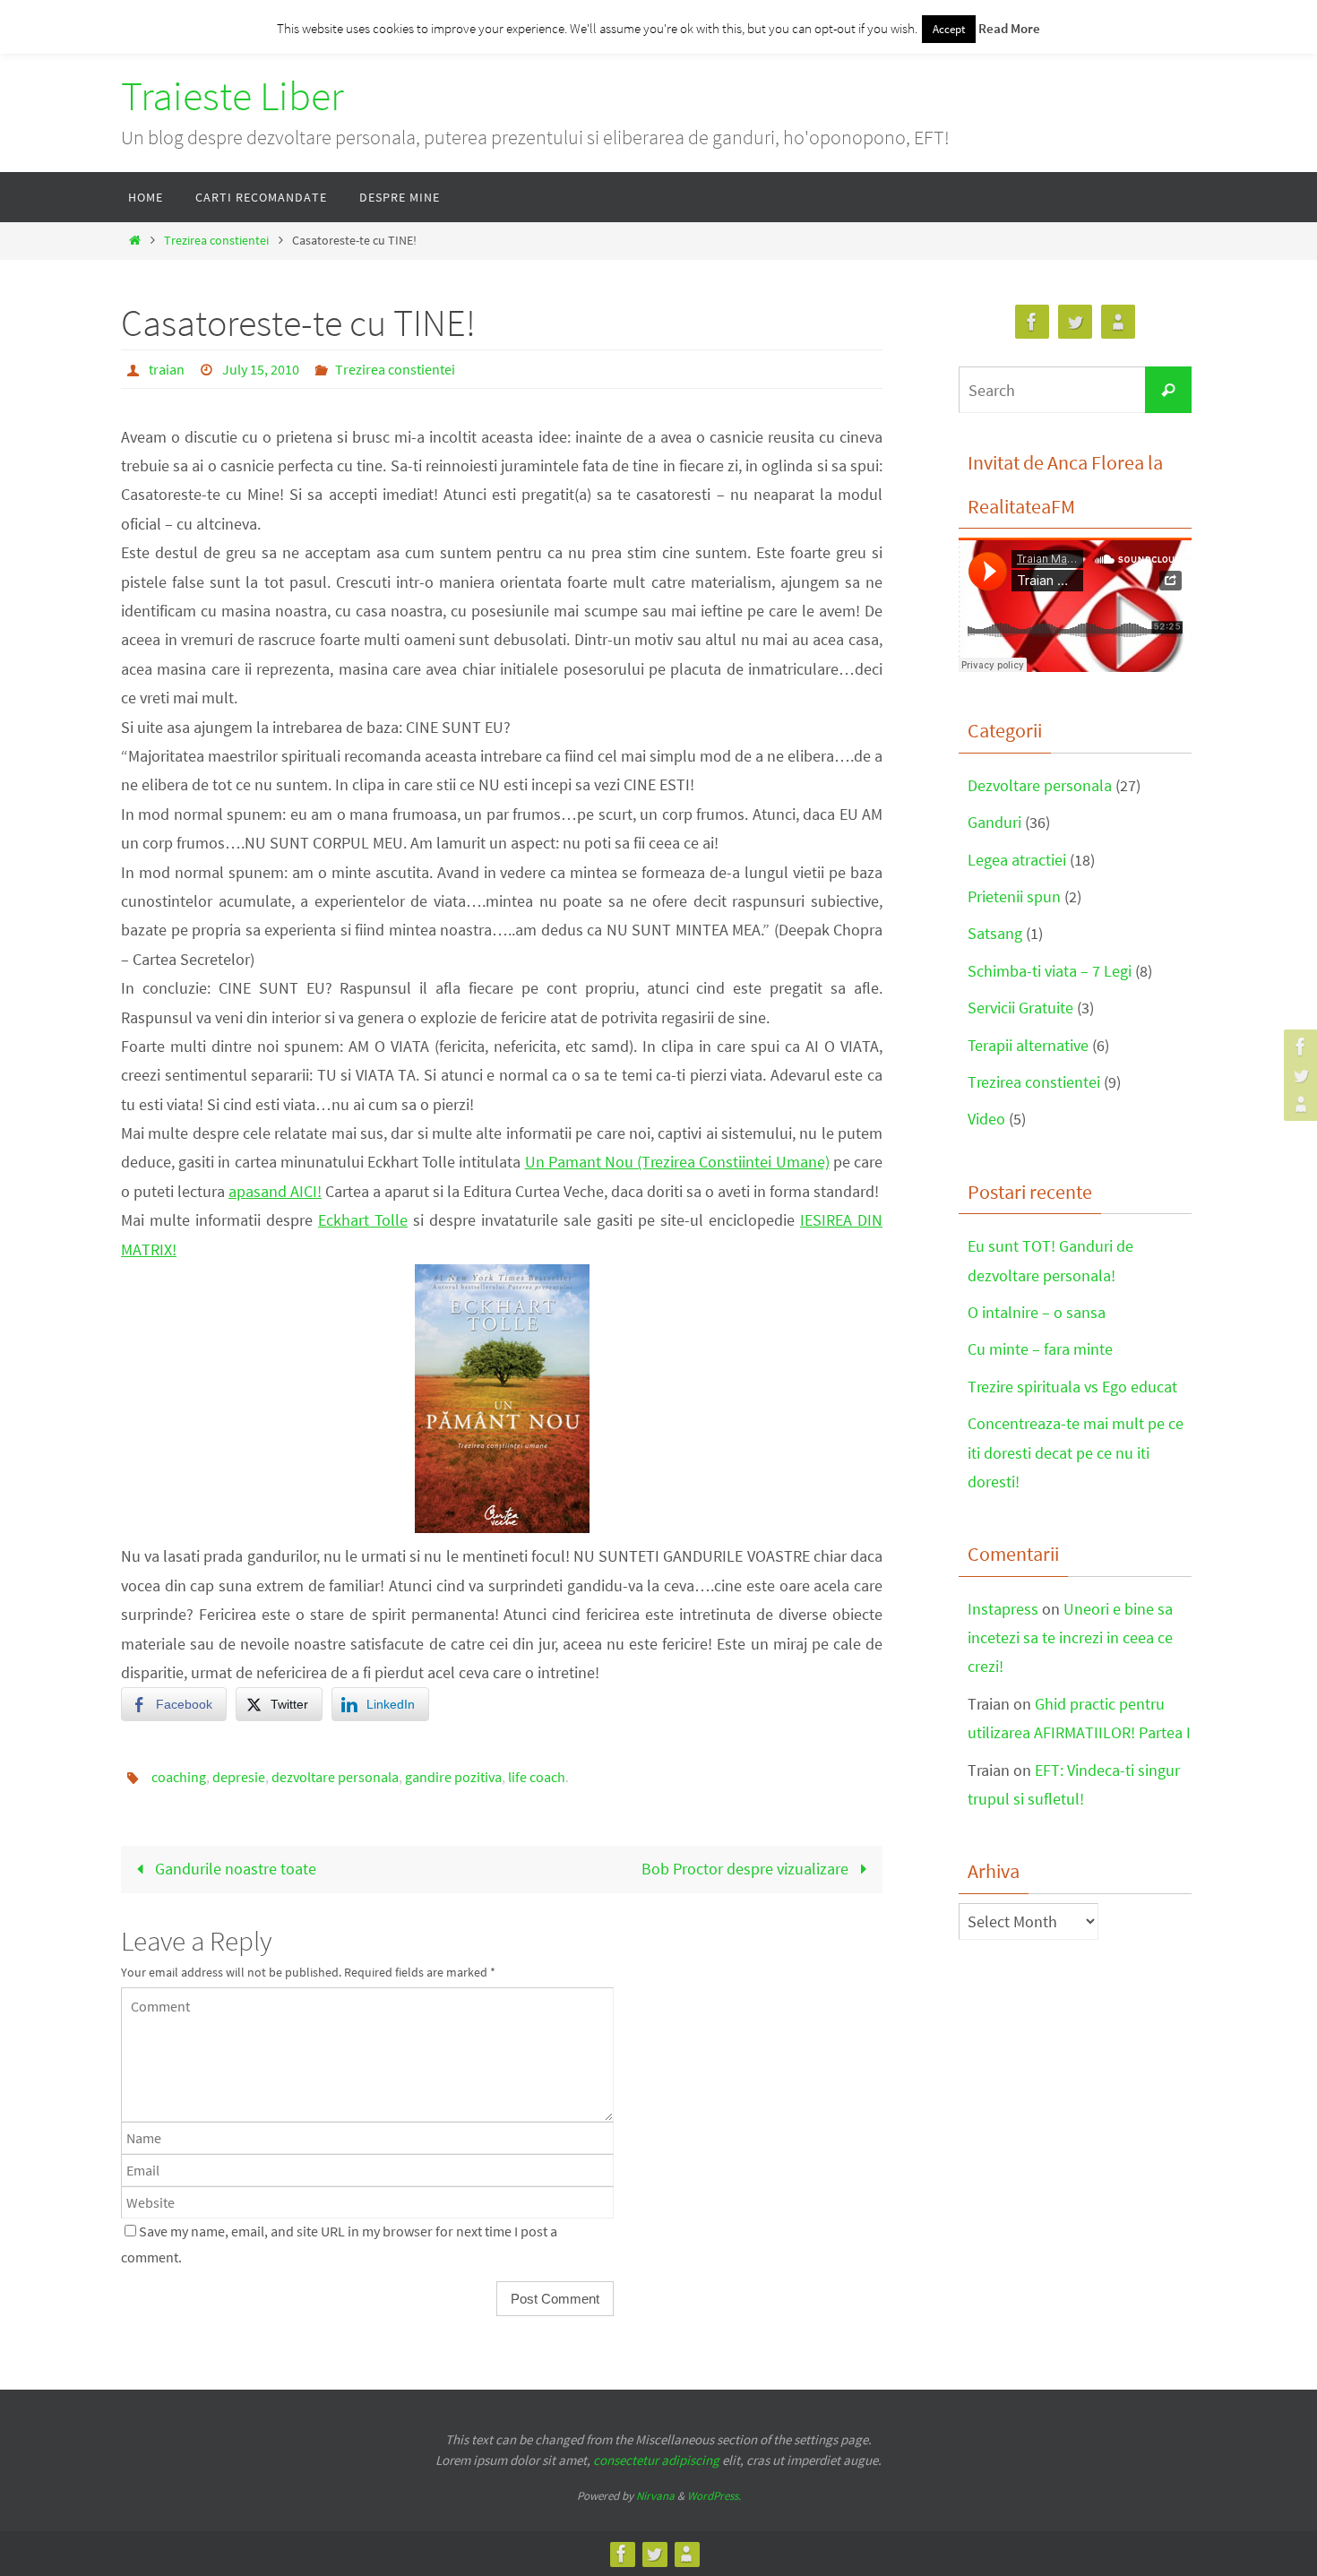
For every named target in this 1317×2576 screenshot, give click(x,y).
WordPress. (714, 2496)
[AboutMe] (1298, 1104)
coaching (179, 1777)
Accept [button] (949, 29)
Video (986, 1119)
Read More (1009, 28)
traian (167, 369)
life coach (537, 1777)
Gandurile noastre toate (234, 1869)
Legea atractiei (1017, 860)
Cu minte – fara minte (1040, 1349)
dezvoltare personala (335, 1777)
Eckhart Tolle (363, 1220)
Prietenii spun (1014, 896)
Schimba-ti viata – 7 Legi (1050, 971)
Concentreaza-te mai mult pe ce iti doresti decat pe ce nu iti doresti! (1076, 1452)
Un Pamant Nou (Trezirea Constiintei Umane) (677, 1162)
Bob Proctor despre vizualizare (747, 1869)
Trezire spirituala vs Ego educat (1072, 1387)
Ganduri (994, 822)
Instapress (1003, 1609)
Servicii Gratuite (1020, 1008)
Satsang (995, 933)
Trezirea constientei (216, 240)
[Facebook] (1298, 1047)
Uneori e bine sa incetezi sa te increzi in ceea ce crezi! (1070, 1638)
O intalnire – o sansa (1037, 1312)
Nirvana (655, 2496)
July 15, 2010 (261, 369)
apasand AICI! (275, 1191)
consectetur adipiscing (656, 2460)
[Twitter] (1298, 1075)
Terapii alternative (1028, 1045)
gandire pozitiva (453, 1777)
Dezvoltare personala (1040, 785)
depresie (239, 1777)
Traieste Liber (232, 96)
